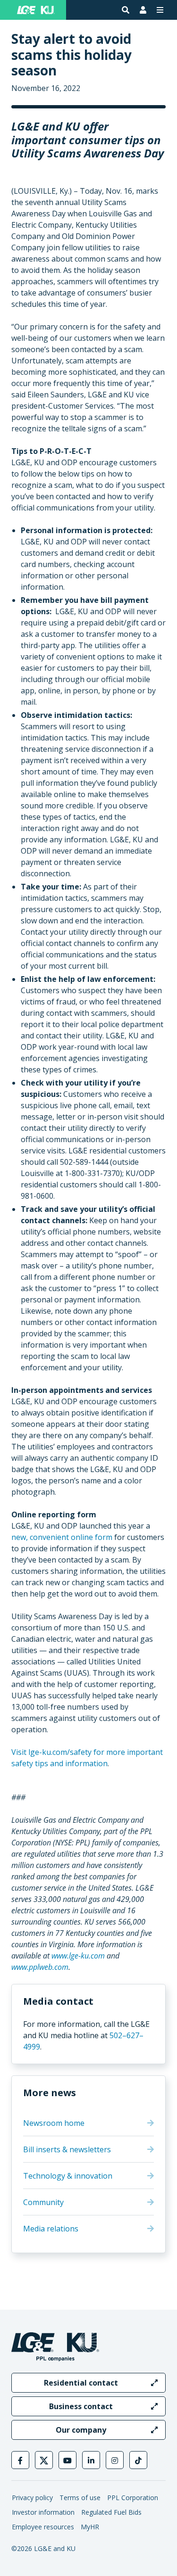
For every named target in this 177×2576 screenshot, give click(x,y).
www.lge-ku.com (78, 1956)
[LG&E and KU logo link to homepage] (36, 10)
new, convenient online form (62, 1537)
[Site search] (126, 10)
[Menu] (160, 10)
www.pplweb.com (40, 1967)
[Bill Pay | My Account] (143, 10)
